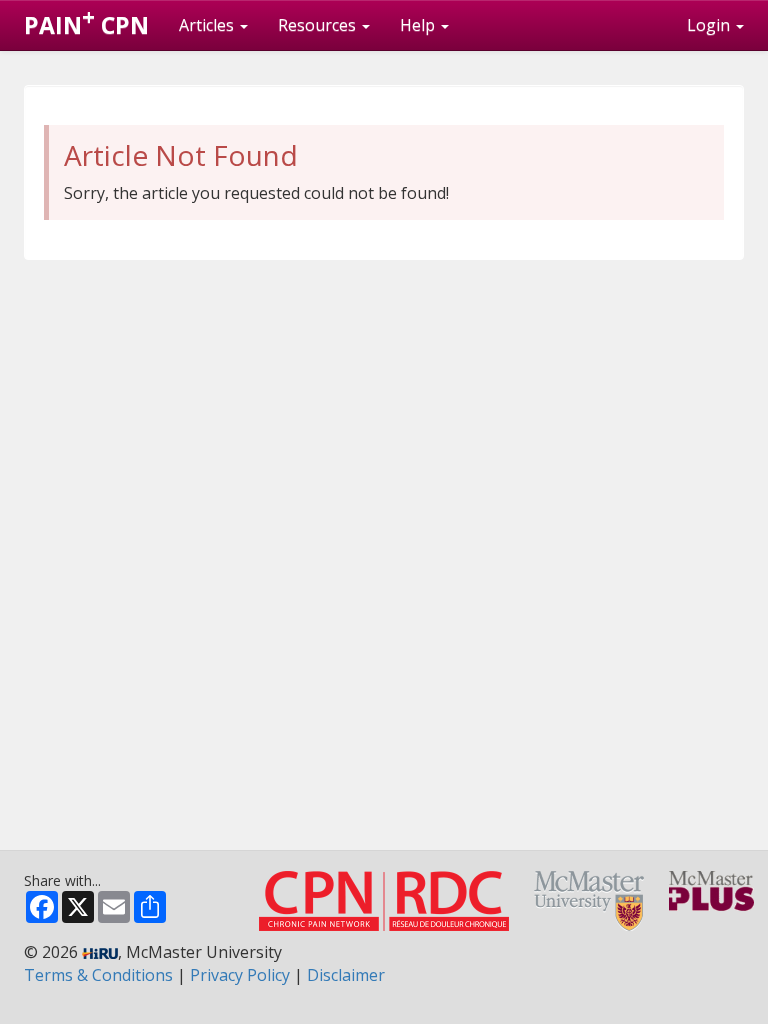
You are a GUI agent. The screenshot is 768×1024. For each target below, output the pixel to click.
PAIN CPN (86, 21)
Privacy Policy (240, 975)
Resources (319, 25)
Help (419, 25)
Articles (208, 25)
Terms (98, 975)
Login (710, 25)
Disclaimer (346, 975)
